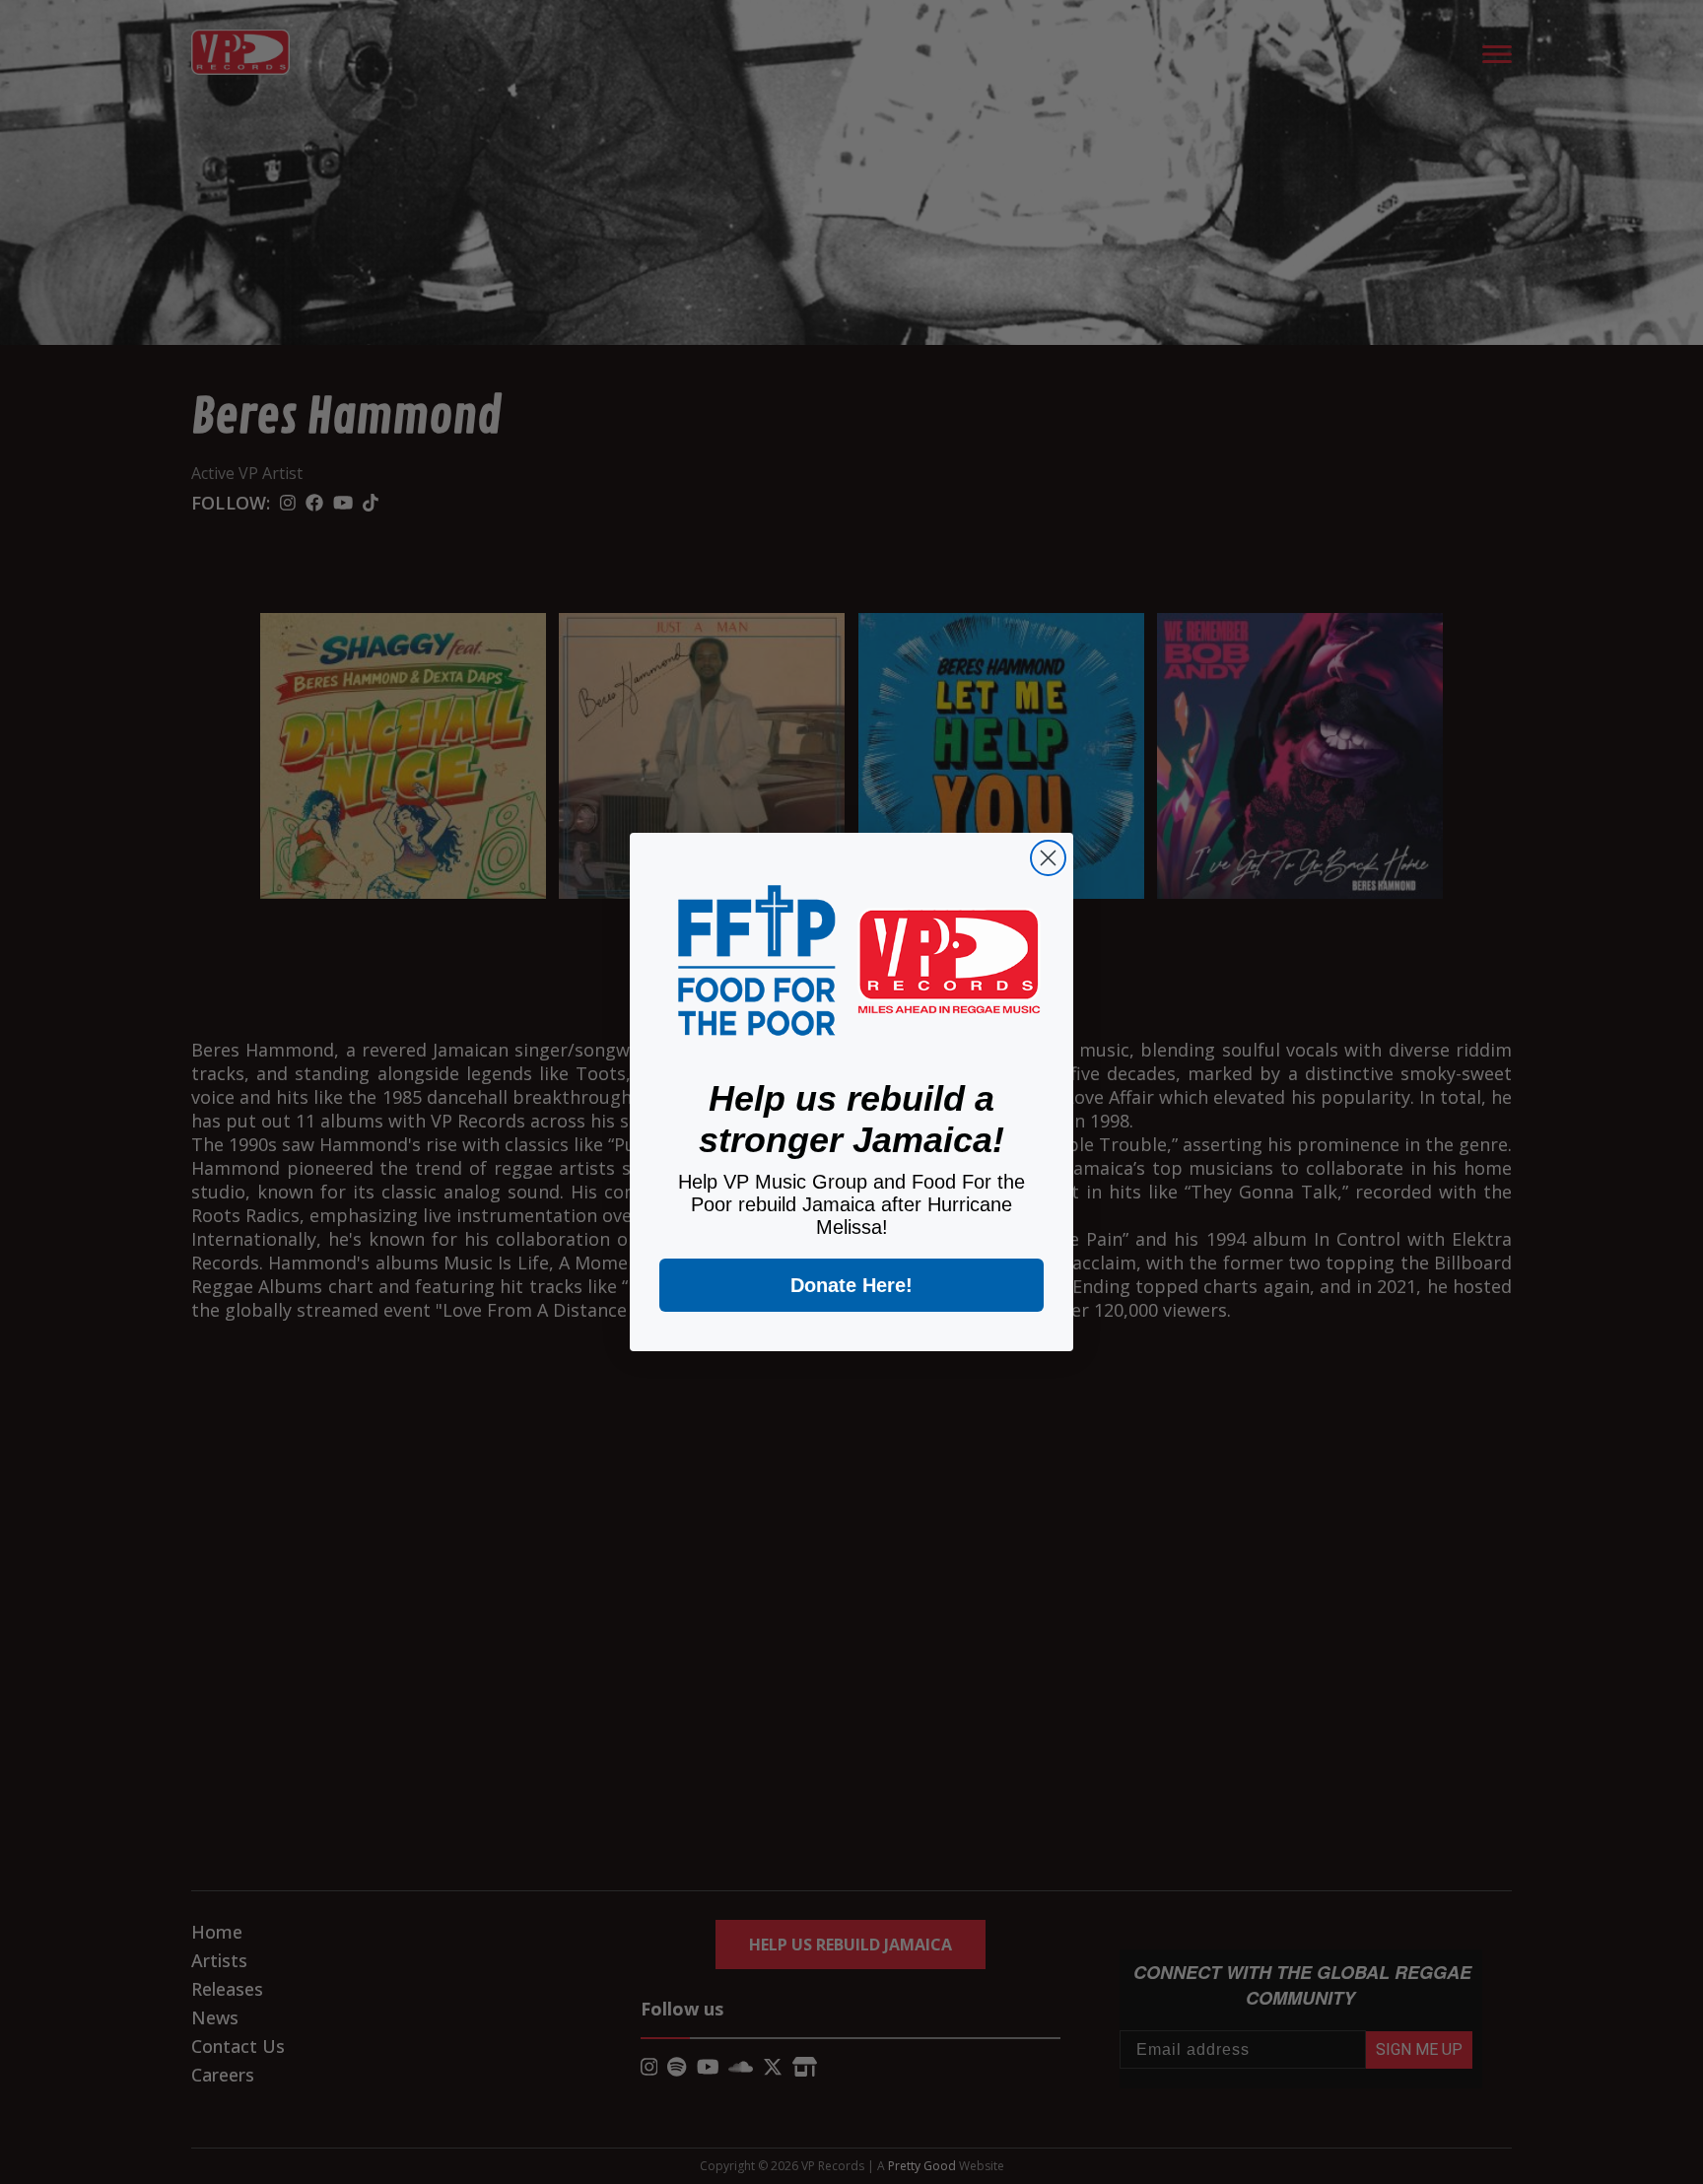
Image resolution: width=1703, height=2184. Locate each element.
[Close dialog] (1048, 858)
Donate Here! (851, 1285)
